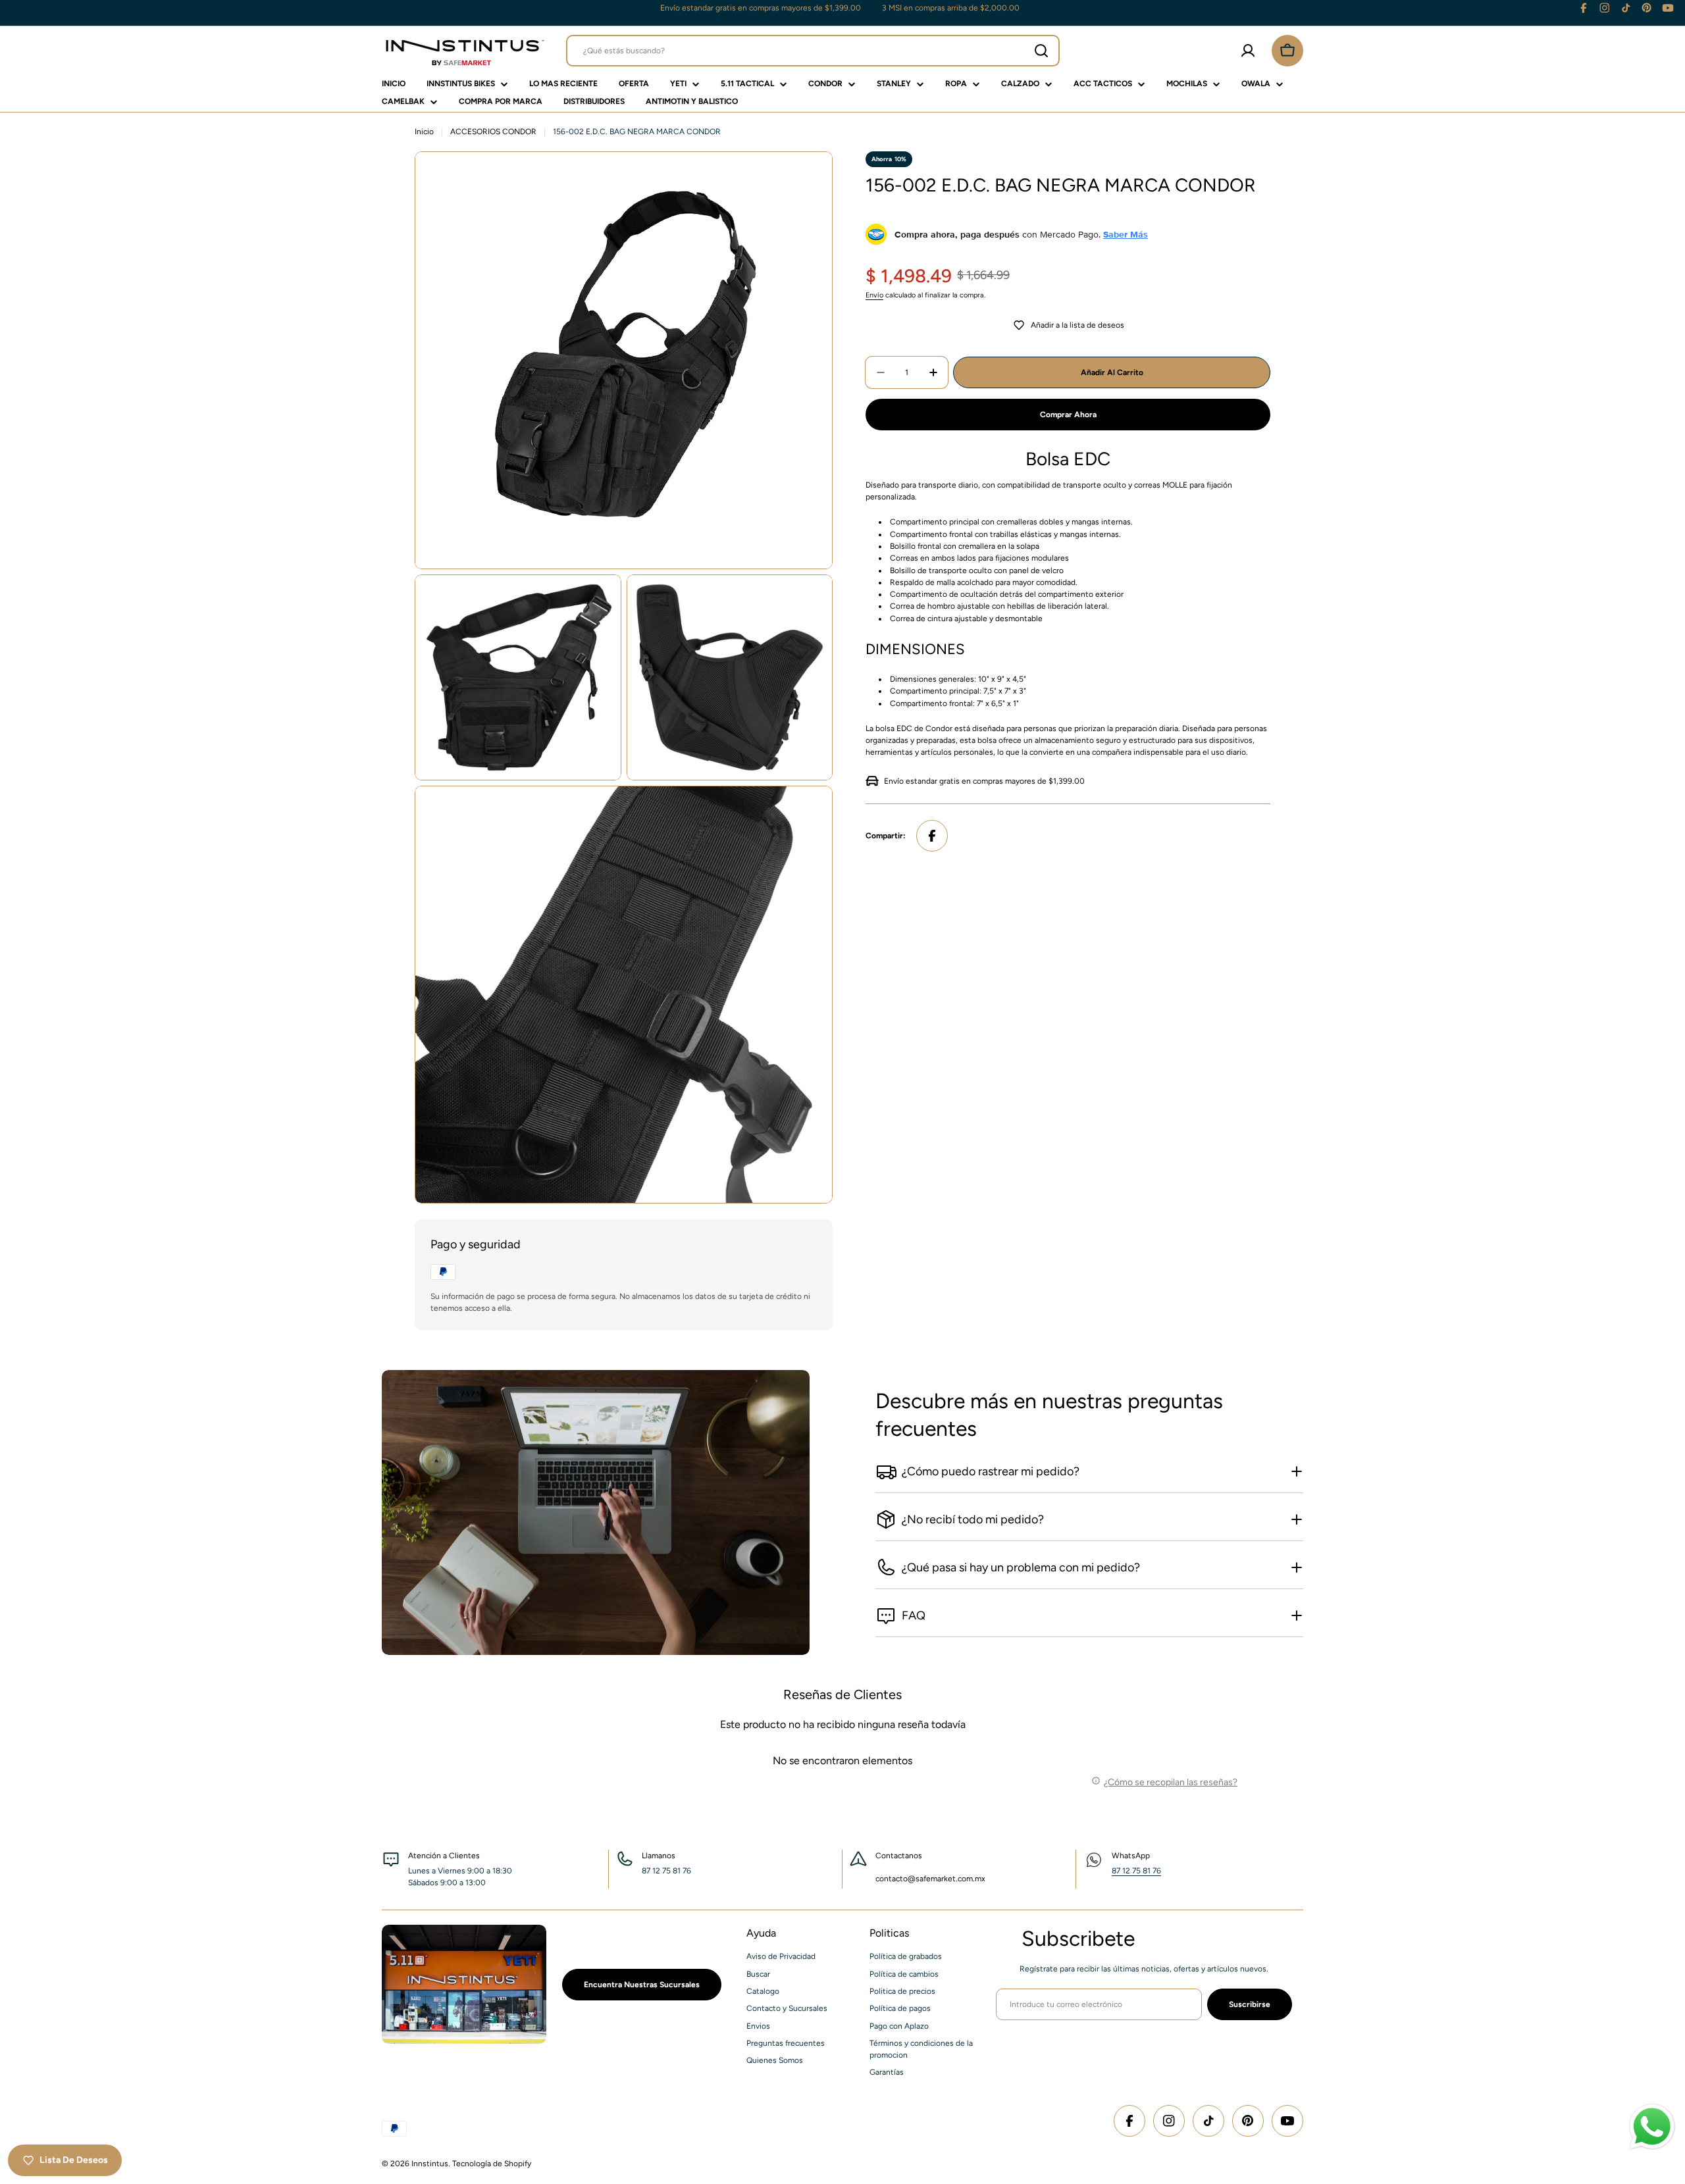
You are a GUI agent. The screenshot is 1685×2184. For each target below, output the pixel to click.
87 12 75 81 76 (1136, 1871)
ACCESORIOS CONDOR (493, 132)
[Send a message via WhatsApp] (1652, 2127)
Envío (874, 295)
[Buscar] (1041, 51)
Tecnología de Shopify (492, 2164)
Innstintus (430, 2164)
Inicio (424, 132)
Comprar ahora (1068, 415)
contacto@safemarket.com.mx (930, 1879)
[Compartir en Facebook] (932, 836)
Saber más (1126, 234)
